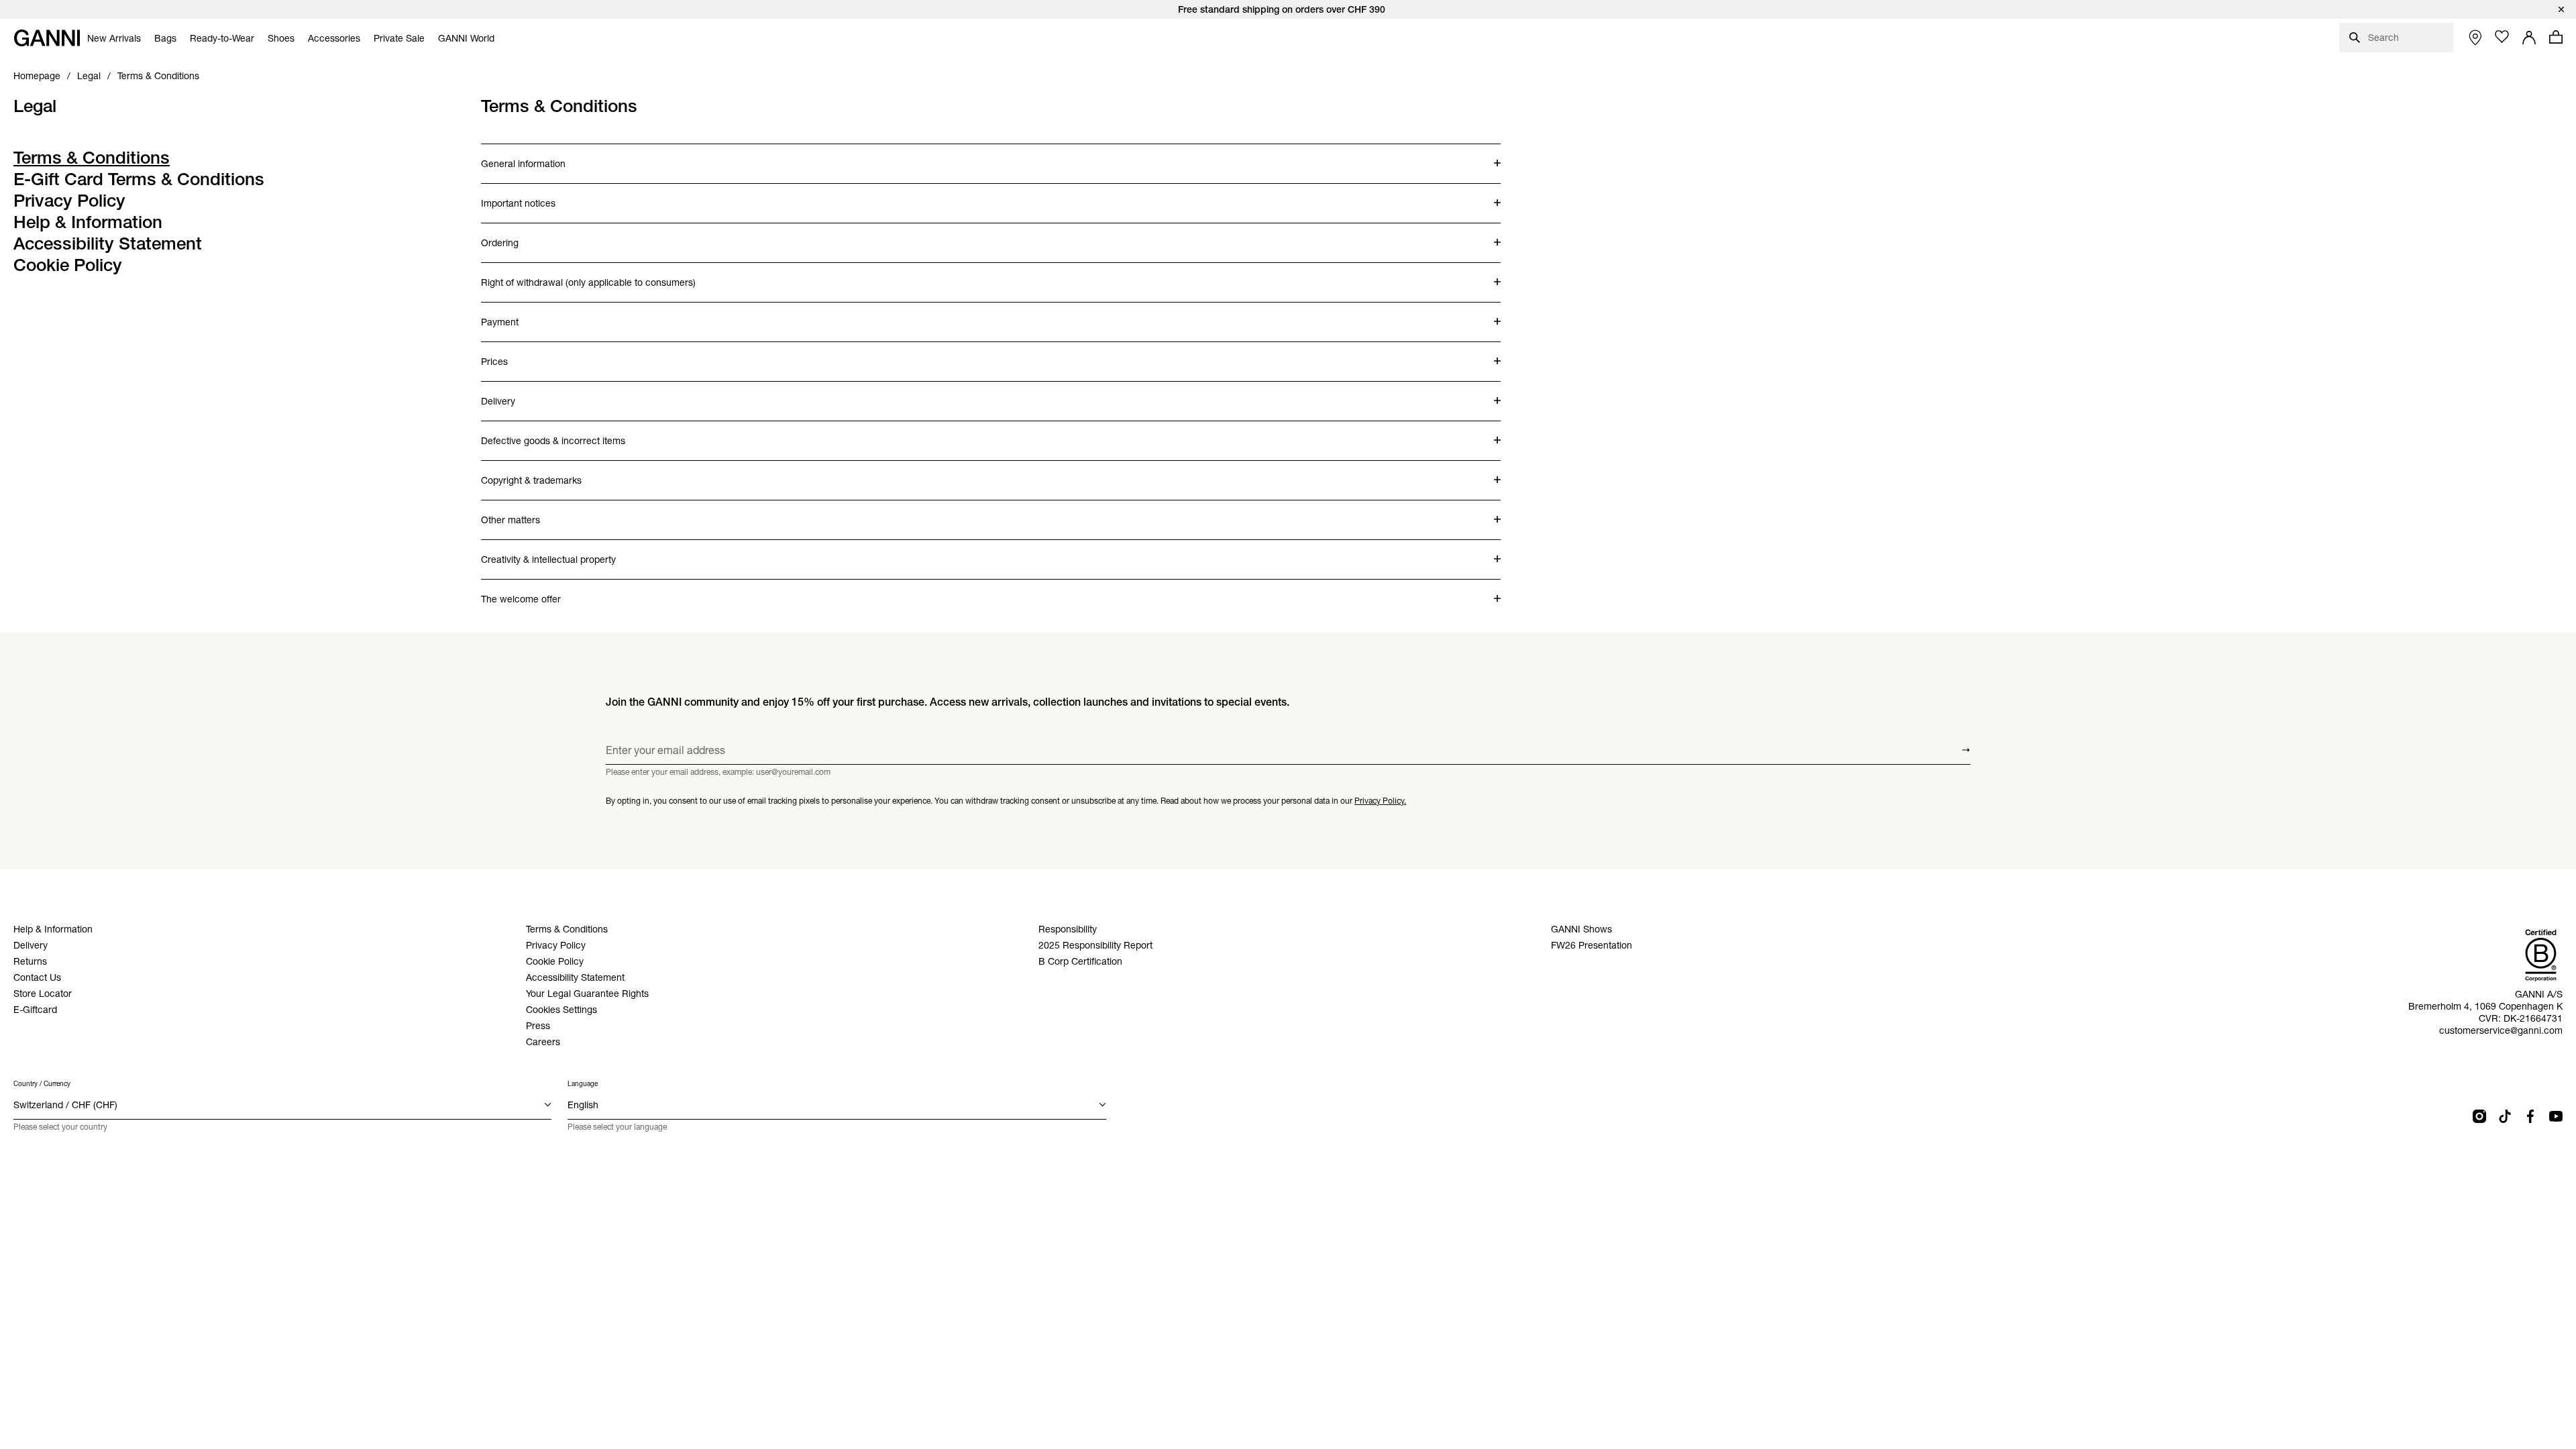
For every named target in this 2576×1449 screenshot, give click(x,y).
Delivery (534, 394)
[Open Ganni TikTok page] (2505, 1116)
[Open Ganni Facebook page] (2530, 1116)
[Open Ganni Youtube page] (2556, 1116)
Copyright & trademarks (534, 474)
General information (534, 157)
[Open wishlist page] (2502, 37)
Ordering (534, 236)
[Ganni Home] (47, 38)
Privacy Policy (69, 201)
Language (583, 1084)
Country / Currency (42, 1084)
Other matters (534, 513)
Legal (35, 106)
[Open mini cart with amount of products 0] (2556, 37)
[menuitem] (114, 38)
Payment (534, 315)
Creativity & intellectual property (548, 553)
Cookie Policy (68, 265)
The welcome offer (534, 592)
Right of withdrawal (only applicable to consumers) (588, 276)
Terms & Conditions (92, 158)
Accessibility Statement (108, 244)
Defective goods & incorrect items (553, 434)
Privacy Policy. (1380, 801)
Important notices (534, 197)
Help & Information (88, 222)
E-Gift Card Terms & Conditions (139, 179)
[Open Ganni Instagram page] (2479, 1116)
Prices (534, 355)
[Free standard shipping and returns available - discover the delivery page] (1288, 9)
